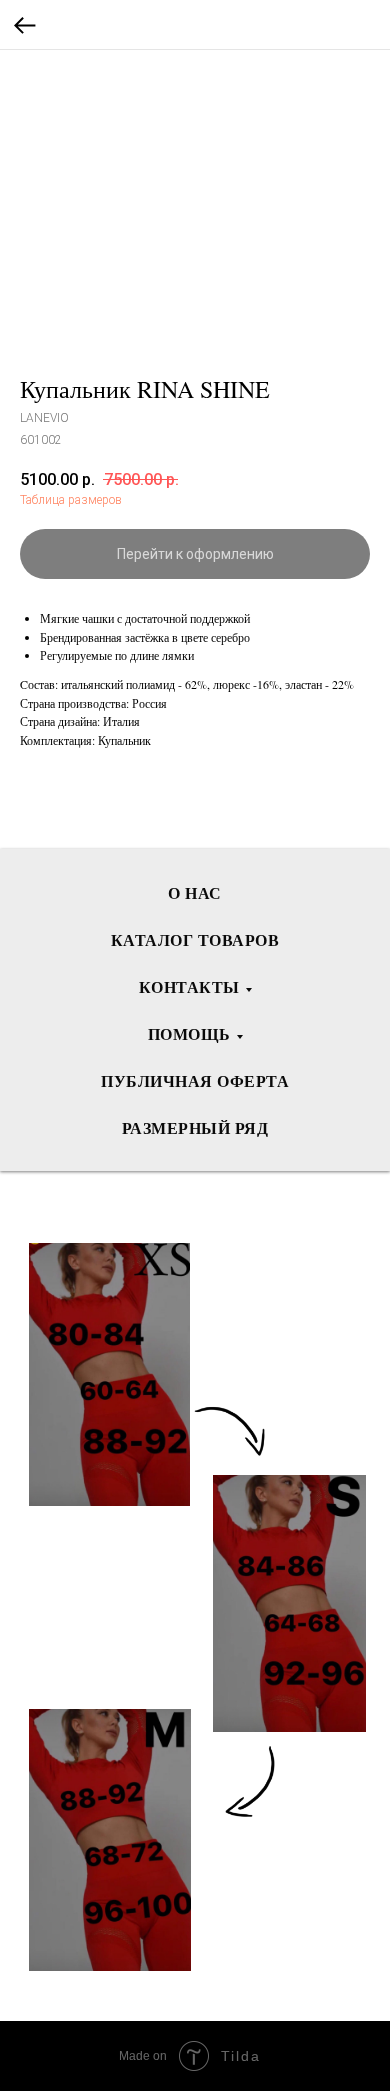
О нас (195, 892)
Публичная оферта (195, 1080)
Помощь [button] (189, 1033)
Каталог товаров (195, 939)
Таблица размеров (71, 500)
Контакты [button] (189, 986)
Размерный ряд (195, 1127)
